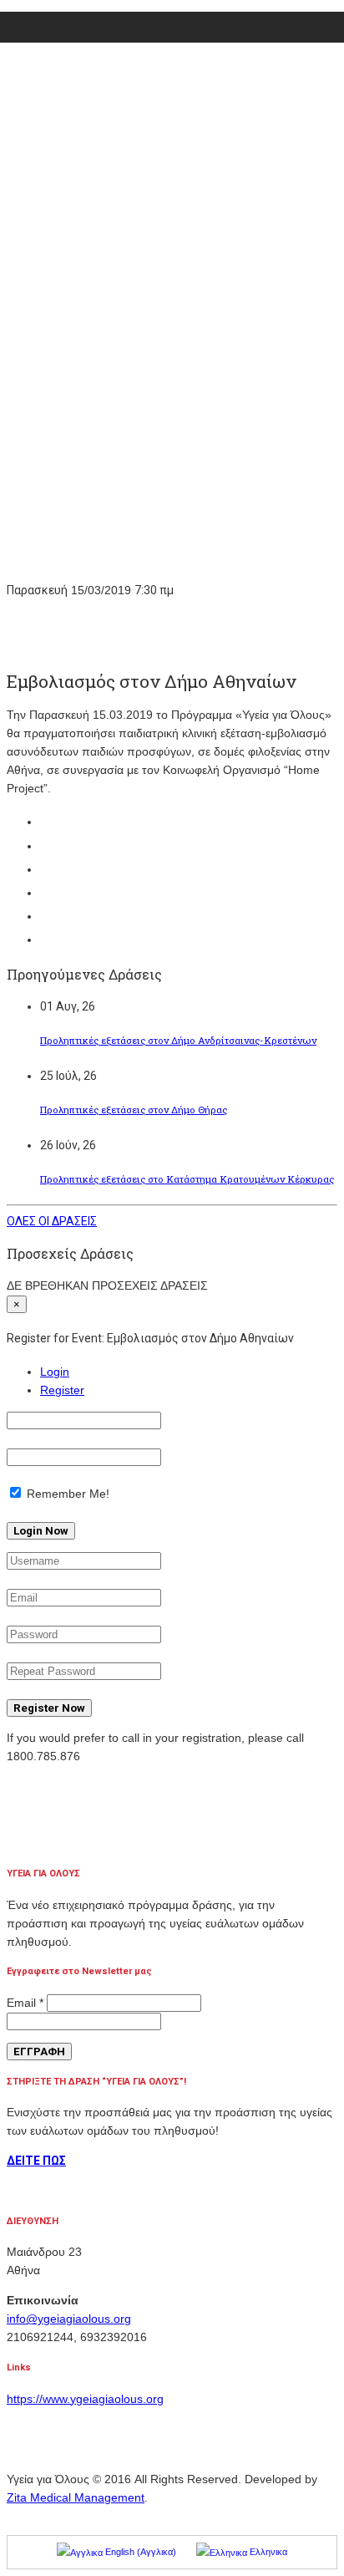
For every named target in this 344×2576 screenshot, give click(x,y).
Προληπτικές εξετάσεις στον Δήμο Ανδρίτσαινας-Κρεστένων (178, 1040)
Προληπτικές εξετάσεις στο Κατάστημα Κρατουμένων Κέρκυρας (187, 1179)
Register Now (49, 1708)
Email (25, 2003)
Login (55, 1372)
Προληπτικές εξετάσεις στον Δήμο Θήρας (134, 1110)
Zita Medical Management (76, 2497)
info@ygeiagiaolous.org (69, 2319)
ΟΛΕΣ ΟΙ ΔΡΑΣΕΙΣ (52, 1221)
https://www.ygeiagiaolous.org (85, 2399)
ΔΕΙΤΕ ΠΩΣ (36, 2161)
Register (62, 1390)
